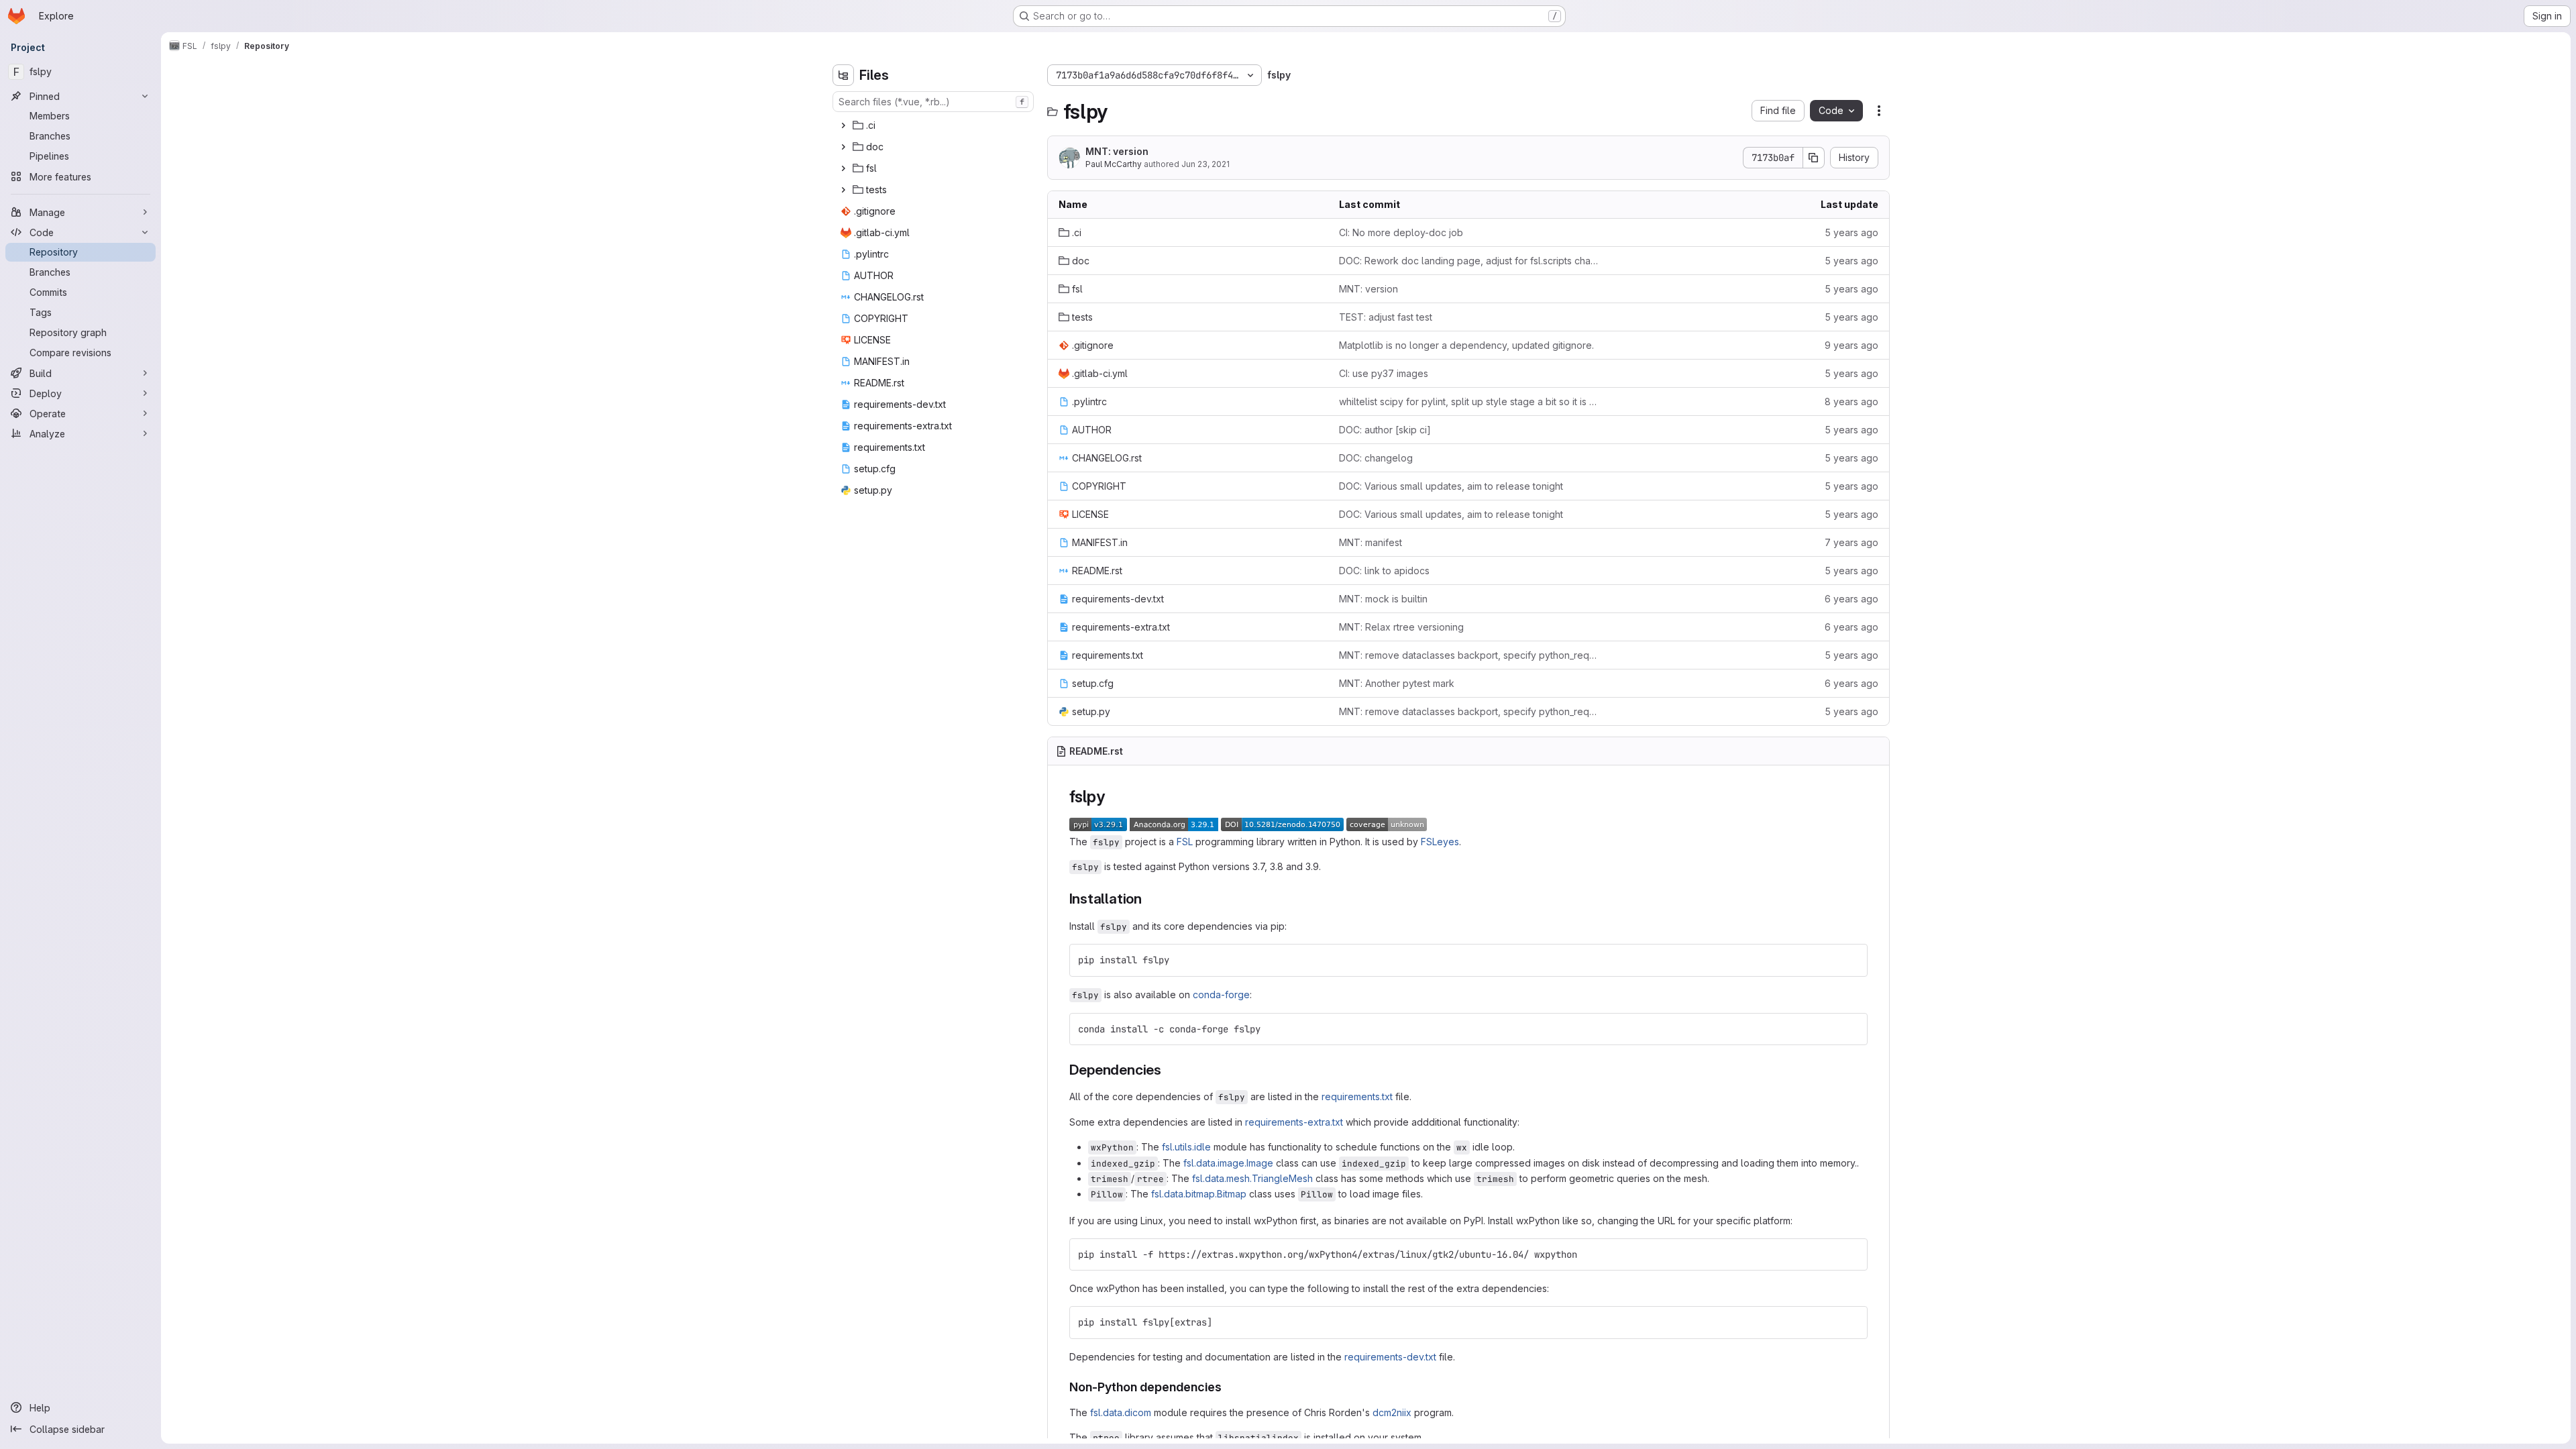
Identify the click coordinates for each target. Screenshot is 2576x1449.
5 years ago (1851, 232)
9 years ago (1851, 345)
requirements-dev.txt (1390, 1357)
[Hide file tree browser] (843, 75)
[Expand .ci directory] (843, 125)
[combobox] (933, 102)
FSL (1185, 842)
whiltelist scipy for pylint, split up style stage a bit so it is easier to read (1468, 401)
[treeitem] (934, 125)
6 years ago (1851, 599)
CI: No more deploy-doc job (1401, 232)
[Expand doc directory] (843, 147)
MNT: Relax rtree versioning (1401, 627)
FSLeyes (1440, 842)
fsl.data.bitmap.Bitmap (1199, 1194)
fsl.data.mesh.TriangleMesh (1252, 1178)
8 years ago (1851, 401)
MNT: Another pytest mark (1397, 683)
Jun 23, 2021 (1205, 164)
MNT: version (1117, 151)
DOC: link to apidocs (1384, 571)
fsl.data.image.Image (1228, 1163)
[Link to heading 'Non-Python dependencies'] (1228, 1387)
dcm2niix (1392, 1412)
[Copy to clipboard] (1851, 960)
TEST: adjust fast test (1386, 317)
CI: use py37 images (1384, 373)
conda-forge (1221, 995)
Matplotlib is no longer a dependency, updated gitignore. (1466, 345)
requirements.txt (1357, 1096)
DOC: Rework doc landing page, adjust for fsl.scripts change (1468, 261)
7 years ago (1851, 542)
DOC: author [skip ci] (1385, 430)
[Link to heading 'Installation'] (1149, 899)
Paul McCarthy (1114, 164)
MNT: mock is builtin (1383, 599)
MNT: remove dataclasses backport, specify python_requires (1468, 655)
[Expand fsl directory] (843, 168)
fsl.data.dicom (1121, 1412)
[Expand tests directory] (843, 190)
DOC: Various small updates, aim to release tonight (1451, 486)
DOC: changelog (1376, 458)
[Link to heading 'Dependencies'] (1169, 1070)
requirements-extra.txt (1294, 1122)
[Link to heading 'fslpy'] (1113, 797)
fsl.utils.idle (1186, 1147)
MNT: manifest (1371, 542)
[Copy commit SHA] (1814, 158)
